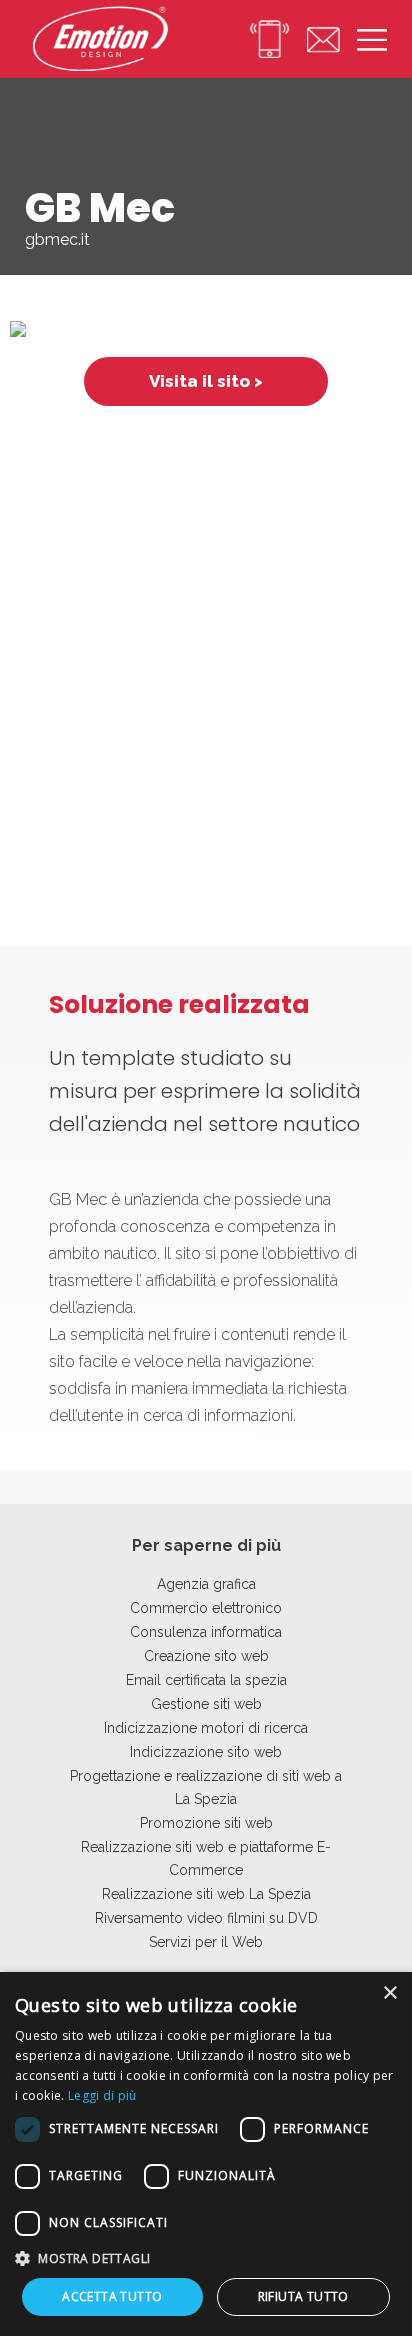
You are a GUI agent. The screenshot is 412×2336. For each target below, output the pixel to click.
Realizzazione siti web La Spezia (206, 1894)
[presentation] (25, 353)
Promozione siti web (206, 1823)
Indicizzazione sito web (206, 1752)
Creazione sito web (206, 1656)
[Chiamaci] (260, 39)
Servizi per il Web (206, 1942)
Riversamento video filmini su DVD (206, 1918)
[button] (206, 2258)
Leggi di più (102, 2095)
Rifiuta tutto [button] (303, 2296)
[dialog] (206, 2154)
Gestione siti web (206, 1704)
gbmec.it (57, 239)
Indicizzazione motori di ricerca (206, 1728)
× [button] (389, 1993)
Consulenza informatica (206, 1632)
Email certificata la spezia (206, 1680)
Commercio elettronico (206, 1608)
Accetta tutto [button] (112, 2296)
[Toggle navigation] (363, 39)
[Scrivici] (315, 39)
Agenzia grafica (206, 1584)
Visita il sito (199, 381)
